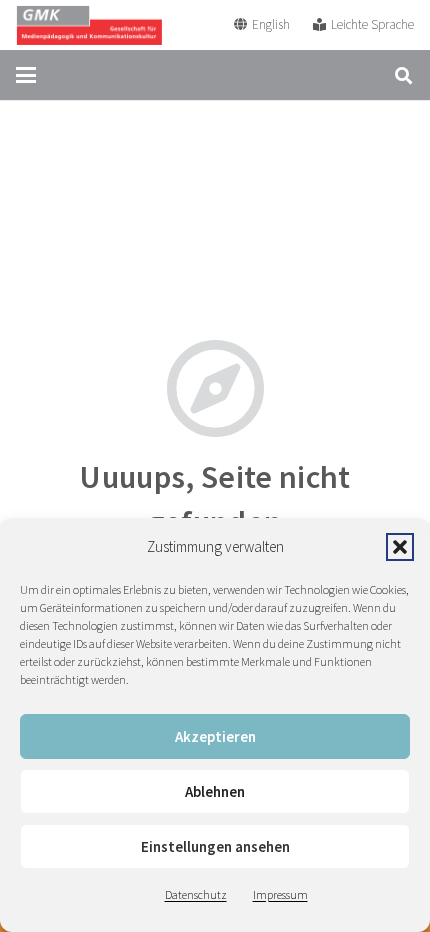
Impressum (280, 894)
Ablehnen (215, 791)
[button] (400, 547)
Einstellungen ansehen (215, 846)
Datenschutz (196, 894)
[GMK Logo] (89, 25)
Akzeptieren (215, 736)
